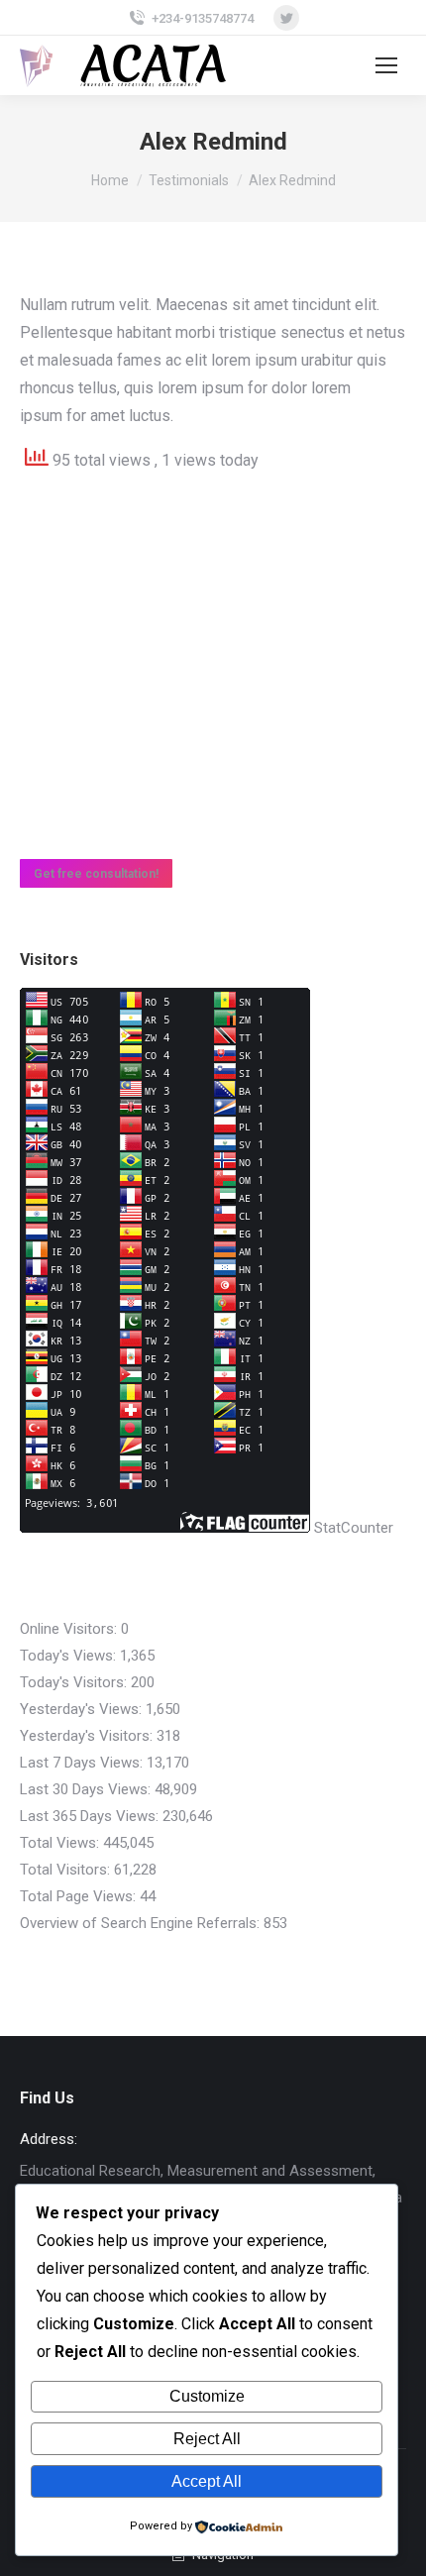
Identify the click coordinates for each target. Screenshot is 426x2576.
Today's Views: (70, 1656)
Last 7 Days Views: (83, 1763)
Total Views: (61, 1843)
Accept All (207, 2481)
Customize (207, 2396)
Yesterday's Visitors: (88, 1736)
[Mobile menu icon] (386, 65)
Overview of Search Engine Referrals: (142, 1923)
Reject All (207, 2439)
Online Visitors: (70, 1629)
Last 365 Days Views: (91, 1816)
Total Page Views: (80, 1896)
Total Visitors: (67, 1870)
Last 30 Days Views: (87, 1789)
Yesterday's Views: (83, 1709)
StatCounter (354, 1528)
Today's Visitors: (75, 1682)
